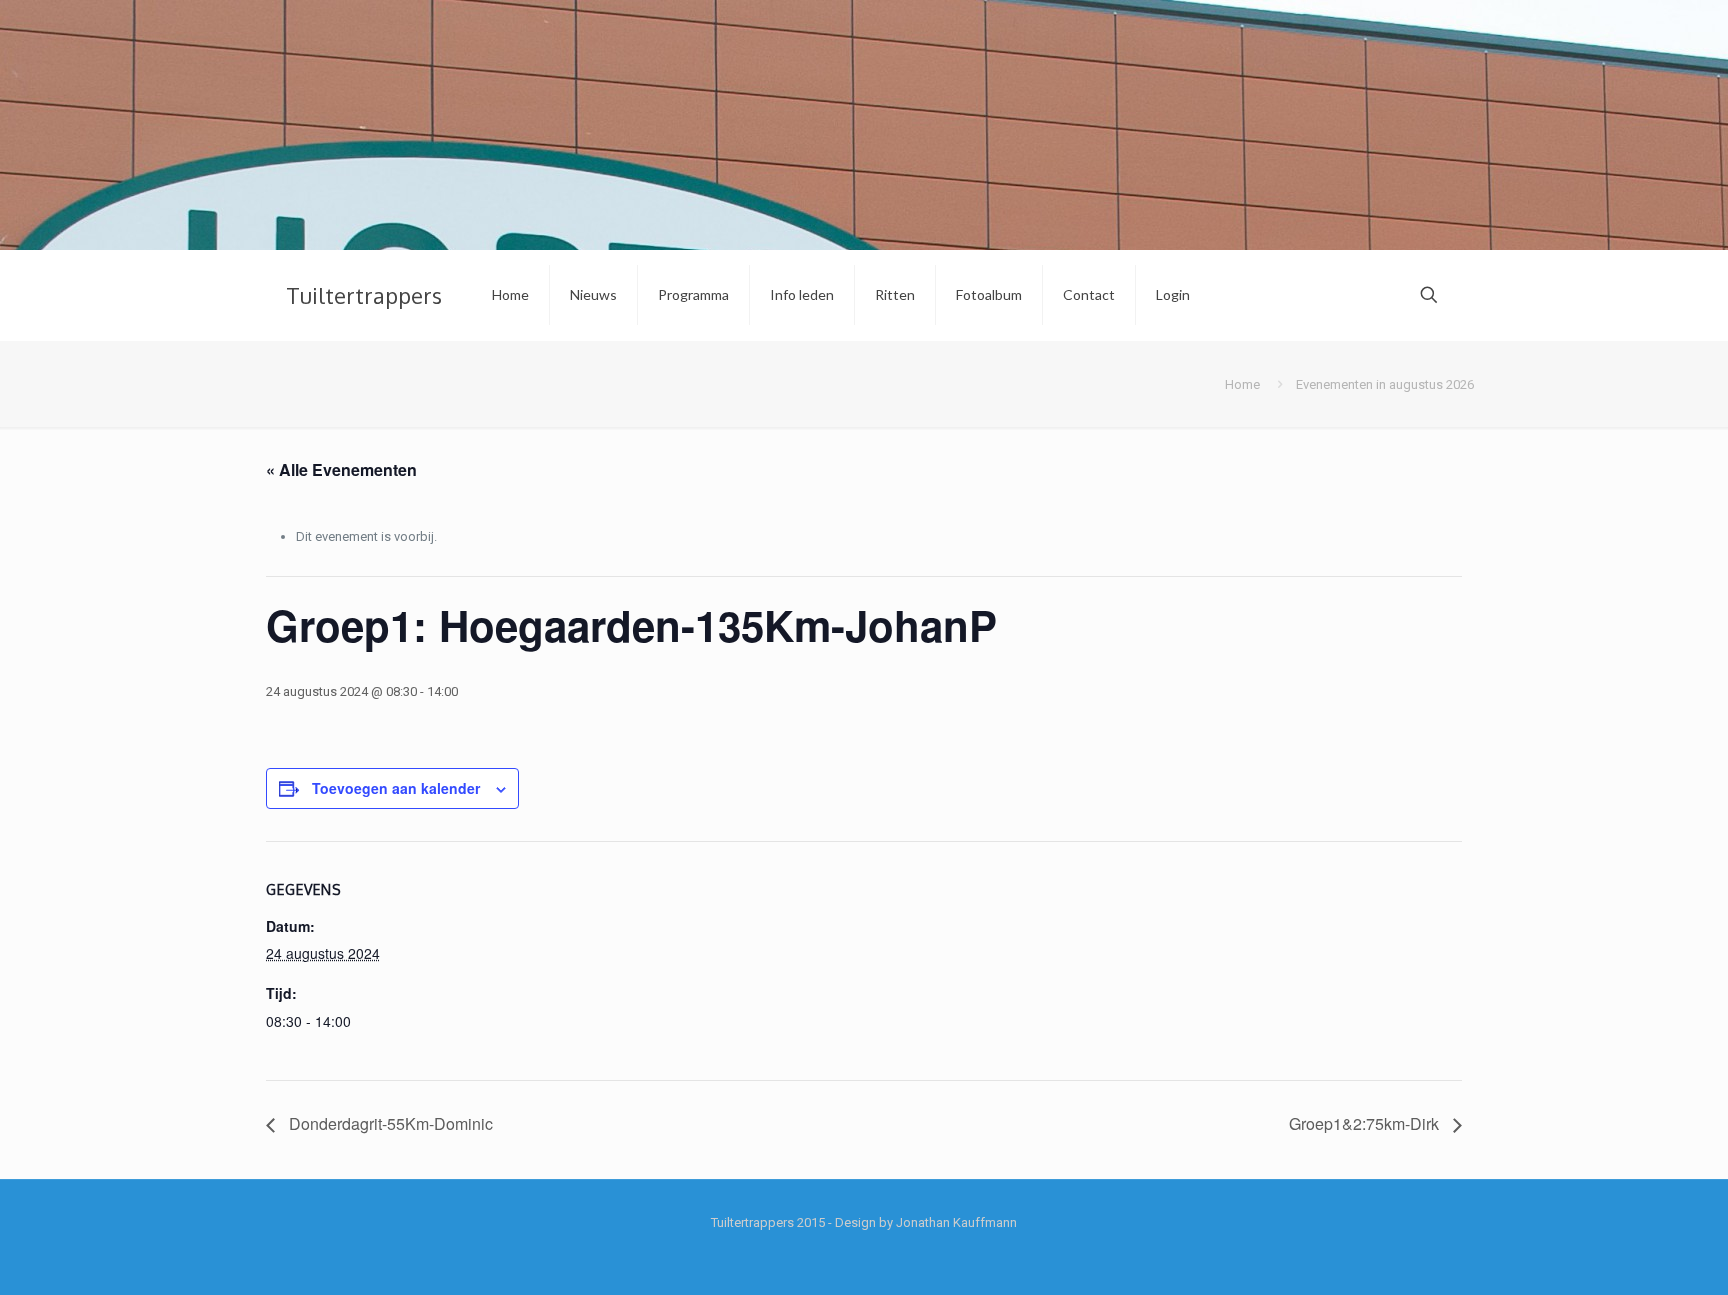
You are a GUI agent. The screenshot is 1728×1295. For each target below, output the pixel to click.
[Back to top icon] (1632, 1254)
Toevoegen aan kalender (396, 788)
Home (1242, 384)
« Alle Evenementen (341, 469)
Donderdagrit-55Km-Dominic (389, 1123)
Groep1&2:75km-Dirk (1366, 1123)
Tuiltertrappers (364, 295)
